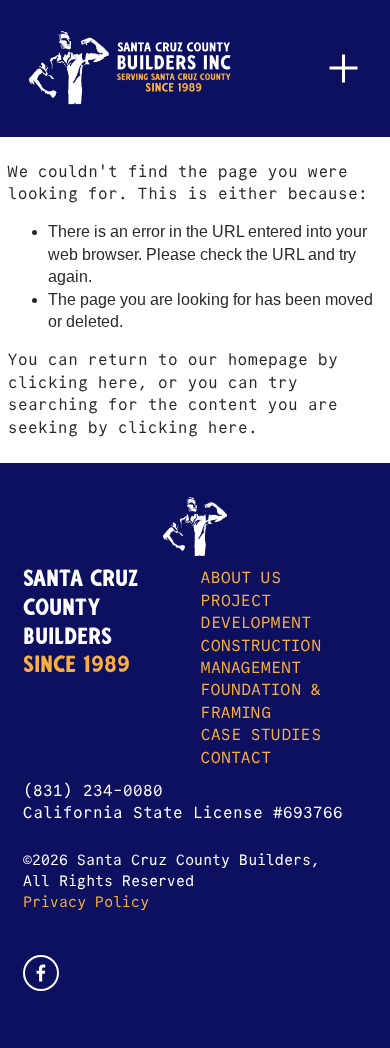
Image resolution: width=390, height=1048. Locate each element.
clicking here (73, 382)
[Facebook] (41, 973)
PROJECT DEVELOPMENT (256, 611)
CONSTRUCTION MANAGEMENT (261, 656)
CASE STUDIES (261, 734)
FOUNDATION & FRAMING (261, 700)
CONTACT (236, 757)
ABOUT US (241, 577)
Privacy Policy (86, 902)
